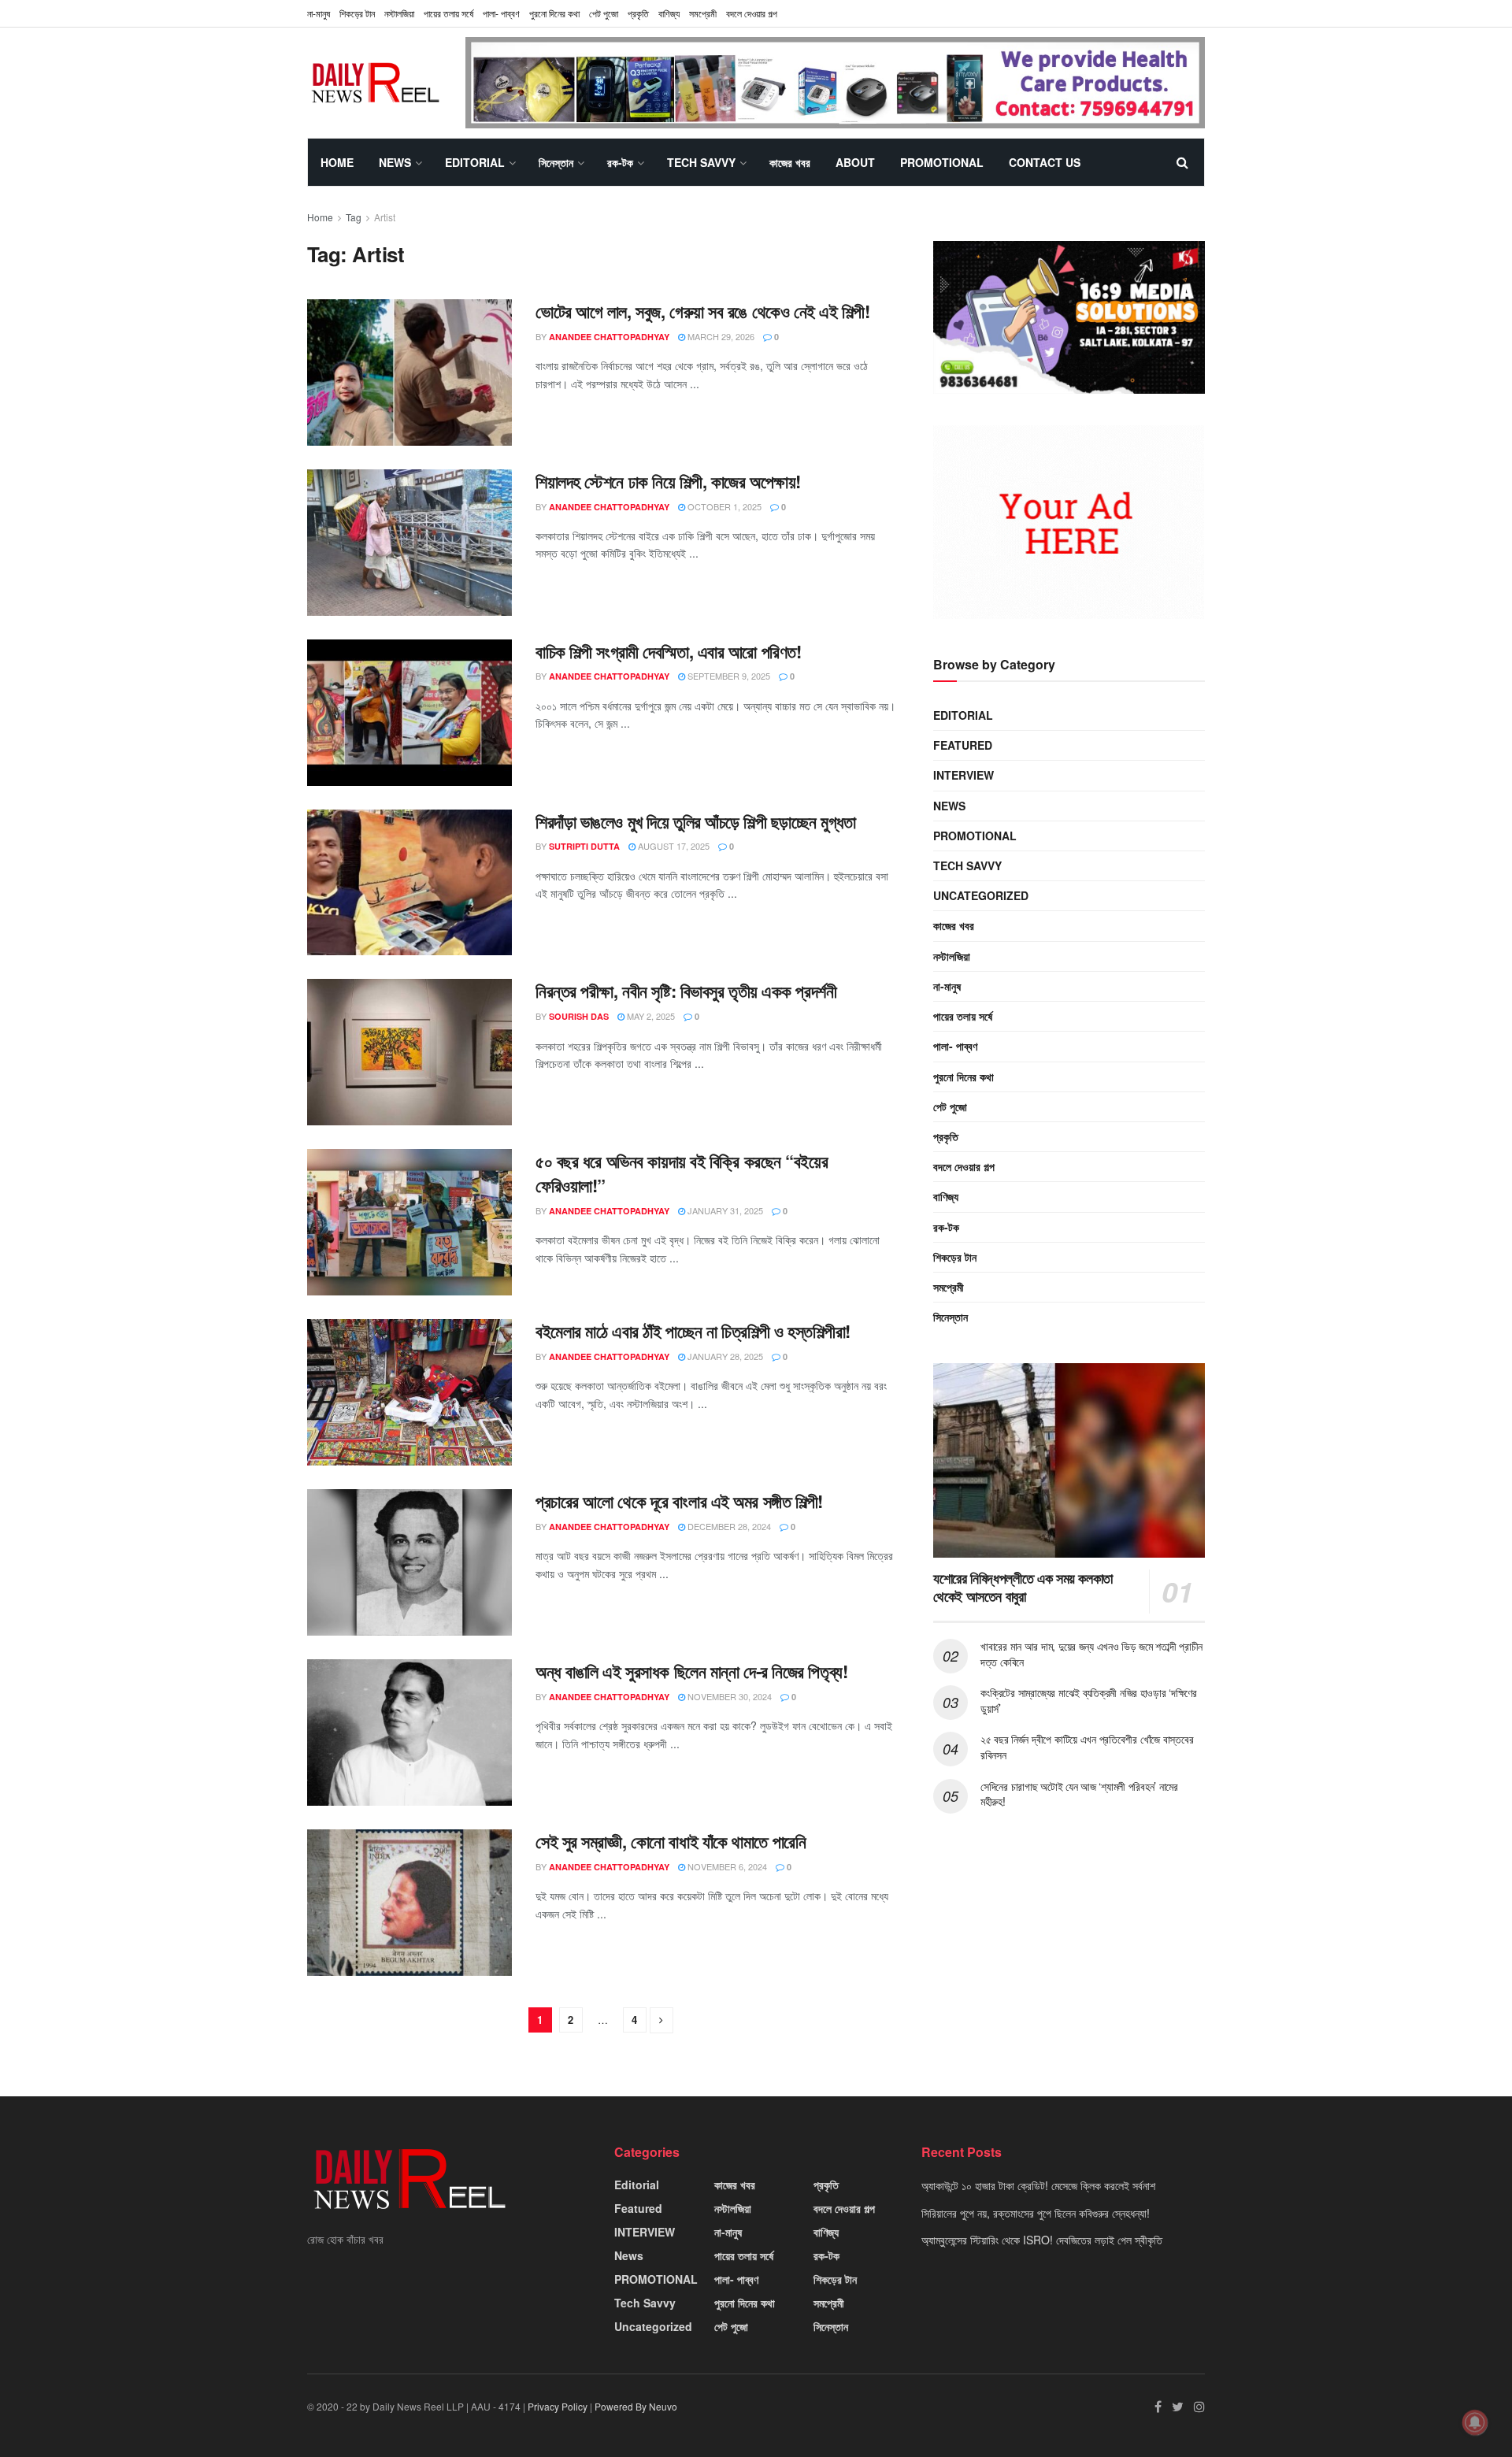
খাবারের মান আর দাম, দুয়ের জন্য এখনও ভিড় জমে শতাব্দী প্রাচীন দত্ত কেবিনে (1091, 1654)
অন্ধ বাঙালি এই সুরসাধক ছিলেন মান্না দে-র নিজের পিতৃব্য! (691, 1671)
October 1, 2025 (723, 506)
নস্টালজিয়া (399, 13)
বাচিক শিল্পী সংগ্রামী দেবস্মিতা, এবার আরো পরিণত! (668, 651)
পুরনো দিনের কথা (554, 13)
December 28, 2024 (728, 1526)
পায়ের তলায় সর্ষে (963, 1016)
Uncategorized (981, 895)
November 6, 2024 (726, 1866)
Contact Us (1045, 162)
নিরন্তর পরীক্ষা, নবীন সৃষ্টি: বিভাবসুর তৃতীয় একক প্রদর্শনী (686, 991)
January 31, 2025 (724, 1210)
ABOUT (855, 162)
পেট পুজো (604, 13)
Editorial (475, 162)
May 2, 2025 (650, 1016)
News (395, 162)
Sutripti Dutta (584, 846)
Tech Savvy (701, 162)
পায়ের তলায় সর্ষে (448, 13)
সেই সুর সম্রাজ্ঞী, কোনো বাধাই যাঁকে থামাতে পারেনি (671, 1841)
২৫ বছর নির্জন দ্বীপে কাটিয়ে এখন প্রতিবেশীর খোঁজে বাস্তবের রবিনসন (1087, 1747)
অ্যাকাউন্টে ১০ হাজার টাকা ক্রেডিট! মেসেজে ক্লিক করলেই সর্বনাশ (1038, 2185)
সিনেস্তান (556, 162)
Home (337, 162)
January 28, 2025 (724, 1356)
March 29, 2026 (720, 336)
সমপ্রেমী (703, 13)
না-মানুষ (319, 13)
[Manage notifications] (1475, 2422)
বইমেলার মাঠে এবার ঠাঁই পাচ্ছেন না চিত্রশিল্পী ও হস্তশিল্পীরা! (693, 1331)
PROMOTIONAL (942, 162)
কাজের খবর (790, 162)
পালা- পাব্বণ (501, 13)
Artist (385, 217)
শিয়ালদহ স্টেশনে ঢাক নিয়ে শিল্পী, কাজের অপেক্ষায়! (668, 481)
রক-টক (620, 162)
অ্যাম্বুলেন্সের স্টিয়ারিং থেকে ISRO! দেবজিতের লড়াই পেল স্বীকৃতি (1042, 2240)
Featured (963, 745)
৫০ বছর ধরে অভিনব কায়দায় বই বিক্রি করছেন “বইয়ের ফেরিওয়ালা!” (682, 1173)
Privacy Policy (558, 2406)
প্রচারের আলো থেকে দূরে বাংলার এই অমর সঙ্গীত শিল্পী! (679, 1501)
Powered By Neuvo (636, 2406)
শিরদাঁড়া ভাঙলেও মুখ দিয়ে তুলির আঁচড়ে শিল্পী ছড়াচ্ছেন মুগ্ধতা (696, 821)
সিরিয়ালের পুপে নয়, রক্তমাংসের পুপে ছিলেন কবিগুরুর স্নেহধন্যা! (1036, 2213)
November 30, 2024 (728, 1696)
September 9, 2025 (728, 676)
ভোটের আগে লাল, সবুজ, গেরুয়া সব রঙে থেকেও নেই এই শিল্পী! (702, 311)
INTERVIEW (964, 775)
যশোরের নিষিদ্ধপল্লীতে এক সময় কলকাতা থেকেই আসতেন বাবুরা (1023, 1587)
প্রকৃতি (638, 13)
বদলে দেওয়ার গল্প (752, 13)
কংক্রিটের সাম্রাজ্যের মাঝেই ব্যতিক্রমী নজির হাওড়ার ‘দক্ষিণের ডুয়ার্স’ (1089, 1700)
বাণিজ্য (669, 13)
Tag (354, 217)
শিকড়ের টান (357, 13)
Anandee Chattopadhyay (609, 337)
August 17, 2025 (673, 846)
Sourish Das (579, 1016)
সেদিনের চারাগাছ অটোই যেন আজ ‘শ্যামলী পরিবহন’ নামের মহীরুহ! (1079, 1794)
